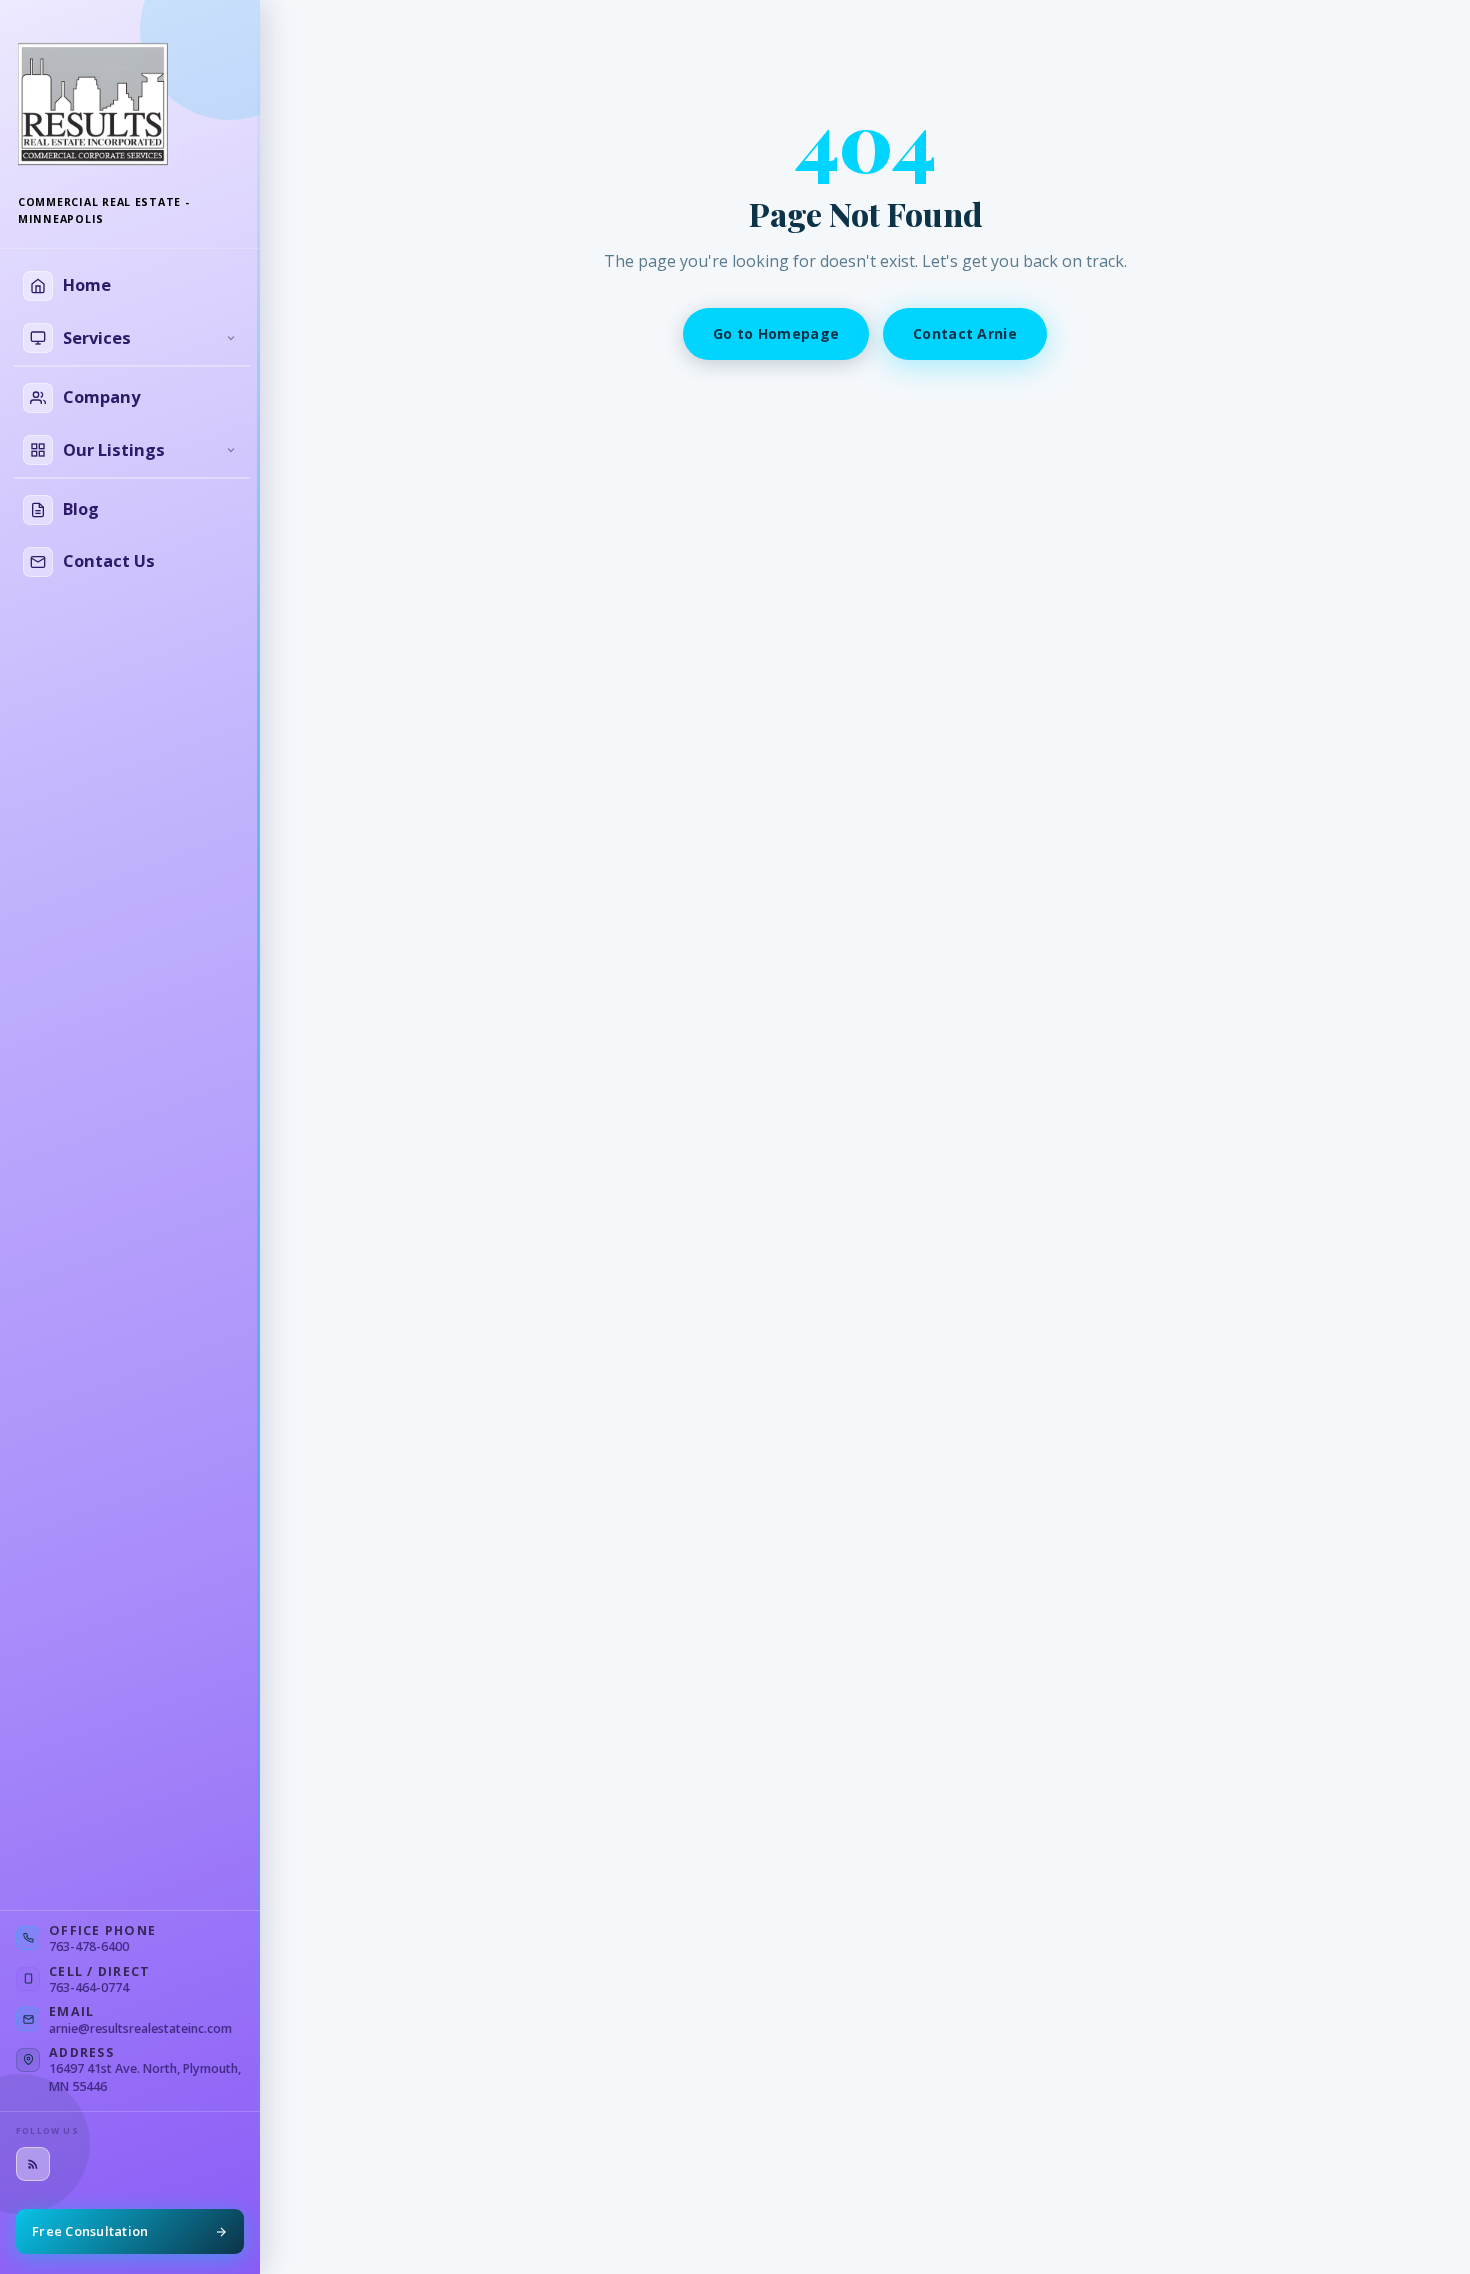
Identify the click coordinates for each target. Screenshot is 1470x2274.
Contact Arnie (965, 333)
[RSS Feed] (33, 2164)
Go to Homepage (776, 333)
